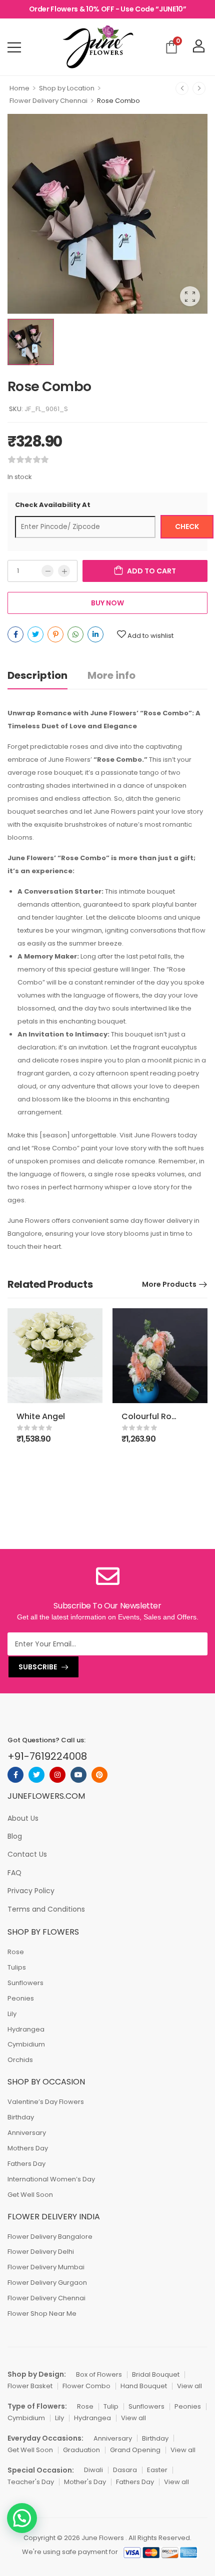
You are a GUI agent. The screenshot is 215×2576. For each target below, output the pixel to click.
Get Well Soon (30, 2195)
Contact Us (27, 1854)
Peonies (21, 1998)
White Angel (41, 1416)
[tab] (47, 676)
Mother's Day (85, 2482)
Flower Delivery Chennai (48, 101)
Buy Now (107, 603)
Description (37, 675)
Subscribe (38, 1667)
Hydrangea (26, 2029)
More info (111, 675)
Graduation (81, 2450)
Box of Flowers (99, 2374)
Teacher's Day (31, 2482)
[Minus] (47, 571)
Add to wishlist (150, 636)
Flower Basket (30, 2386)
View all (189, 2386)
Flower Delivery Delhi (41, 2252)
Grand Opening (135, 2450)
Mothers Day (28, 2148)
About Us (23, 1818)
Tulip (111, 2406)
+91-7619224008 (47, 1756)
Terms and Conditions (46, 1909)
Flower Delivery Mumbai (46, 2267)
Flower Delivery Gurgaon (47, 2283)
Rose (16, 1952)
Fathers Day (26, 2164)
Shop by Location (67, 88)
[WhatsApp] (75, 634)
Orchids (20, 2060)
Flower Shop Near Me (42, 2314)
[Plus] (64, 571)
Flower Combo (86, 2386)
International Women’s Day (51, 2179)
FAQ (14, 1873)
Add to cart (151, 571)
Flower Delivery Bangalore (50, 2237)
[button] (22, 2518)
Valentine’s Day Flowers (46, 2102)
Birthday (21, 2117)
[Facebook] (15, 634)
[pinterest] (99, 1775)
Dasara (125, 2470)
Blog (15, 1836)
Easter (157, 2470)
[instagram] (57, 1775)
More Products (169, 1284)
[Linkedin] (95, 634)
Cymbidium (26, 2044)
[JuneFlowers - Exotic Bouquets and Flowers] (97, 47)
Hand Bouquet (144, 2386)
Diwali (93, 2470)
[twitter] (36, 1775)
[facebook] (15, 1775)
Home (19, 88)
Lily (12, 2014)
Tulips (17, 1967)
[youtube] (78, 1775)
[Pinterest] (55, 634)
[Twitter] (35, 634)
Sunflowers (25, 1983)
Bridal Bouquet (156, 2374)
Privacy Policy (31, 1891)
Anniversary (27, 2133)
